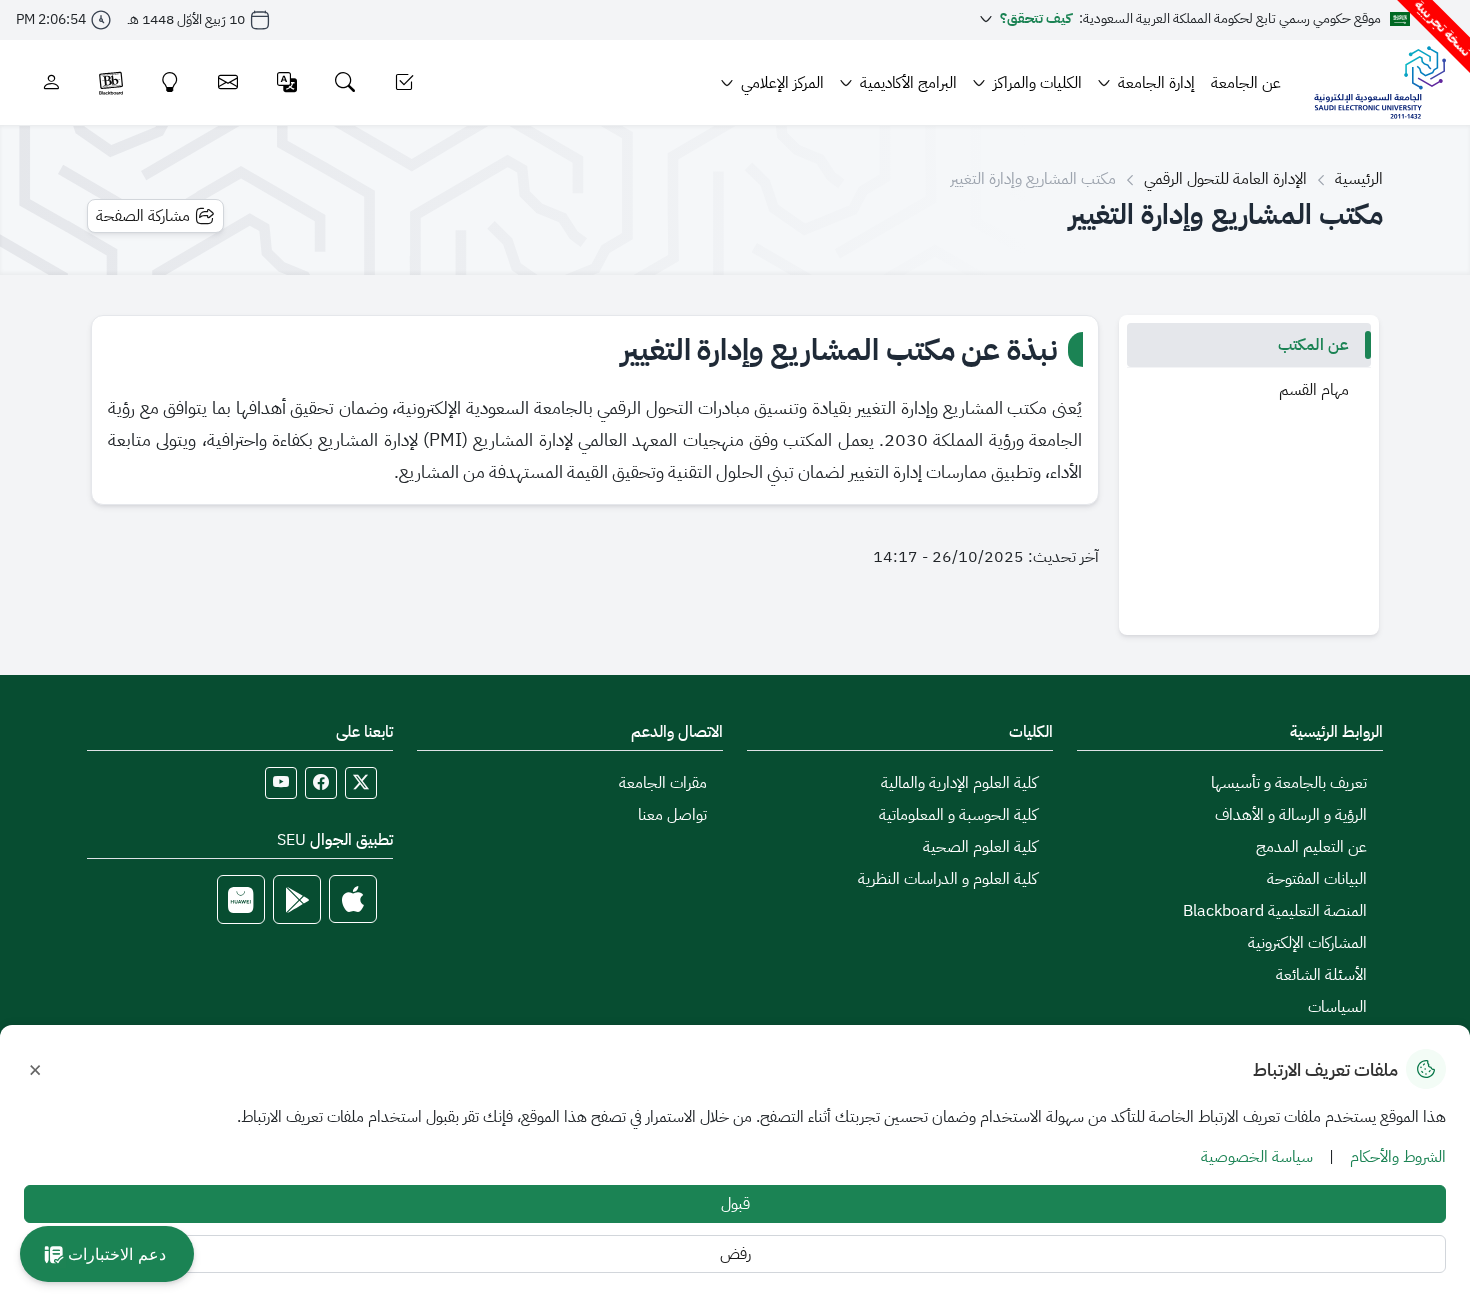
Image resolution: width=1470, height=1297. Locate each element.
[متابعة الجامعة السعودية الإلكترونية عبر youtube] (281, 783)
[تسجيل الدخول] (51, 82)
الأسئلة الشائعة (1321, 975)
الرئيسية (1359, 179)
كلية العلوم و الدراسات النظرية (947, 879)
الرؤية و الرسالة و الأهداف (1291, 815)
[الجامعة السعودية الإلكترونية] (1379, 82)
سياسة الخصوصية (1257, 1157)
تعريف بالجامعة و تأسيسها (1289, 783)
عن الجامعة (1246, 83)
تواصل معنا (672, 815)
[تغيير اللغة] (287, 82)
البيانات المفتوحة (1317, 879)
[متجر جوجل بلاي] (297, 899)
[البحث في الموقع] (345, 82)
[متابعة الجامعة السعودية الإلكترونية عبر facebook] (321, 783)
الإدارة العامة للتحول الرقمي (1225, 179)
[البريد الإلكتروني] (228, 82)
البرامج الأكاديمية (908, 83)
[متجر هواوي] (241, 899)
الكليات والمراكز (1037, 83)
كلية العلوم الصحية (980, 847)
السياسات (1337, 1007)
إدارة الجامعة (1156, 83)
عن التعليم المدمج (1311, 847)
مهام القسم (1314, 390)
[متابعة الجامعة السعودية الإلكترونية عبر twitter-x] (361, 783)
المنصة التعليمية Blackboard (1275, 911)
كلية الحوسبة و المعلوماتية (958, 815)
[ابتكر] (170, 82)
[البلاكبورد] (111, 82)
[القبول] (404, 82)
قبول (735, 1204)
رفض (735, 1254)
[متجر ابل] (353, 899)
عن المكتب (1313, 345)
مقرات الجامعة (663, 783)
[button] (107, 1254)
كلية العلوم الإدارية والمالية (959, 783)
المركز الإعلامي (782, 83)
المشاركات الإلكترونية (1307, 943)
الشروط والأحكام (1398, 1157)
